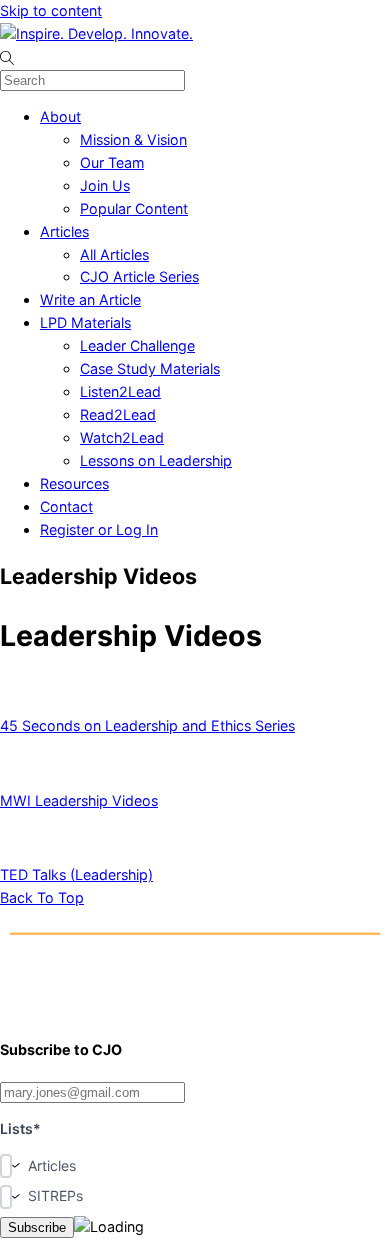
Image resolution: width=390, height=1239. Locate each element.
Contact (66, 506)
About (60, 116)
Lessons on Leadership (156, 460)
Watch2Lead (122, 437)
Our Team (112, 162)
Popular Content (134, 208)
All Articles (114, 254)
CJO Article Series (139, 276)
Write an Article (90, 299)
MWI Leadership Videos (79, 800)
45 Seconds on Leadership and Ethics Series (147, 725)
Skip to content (51, 10)
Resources (74, 483)
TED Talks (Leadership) (76, 874)
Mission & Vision (133, 139)
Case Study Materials (150, 368)
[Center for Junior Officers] (195, 1007)
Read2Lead (118, 414)
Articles (64, 231)
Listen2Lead (120, 391)
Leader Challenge (137, 345)
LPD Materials (85, 322)
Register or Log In (99, 529)
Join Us (105, 185)
